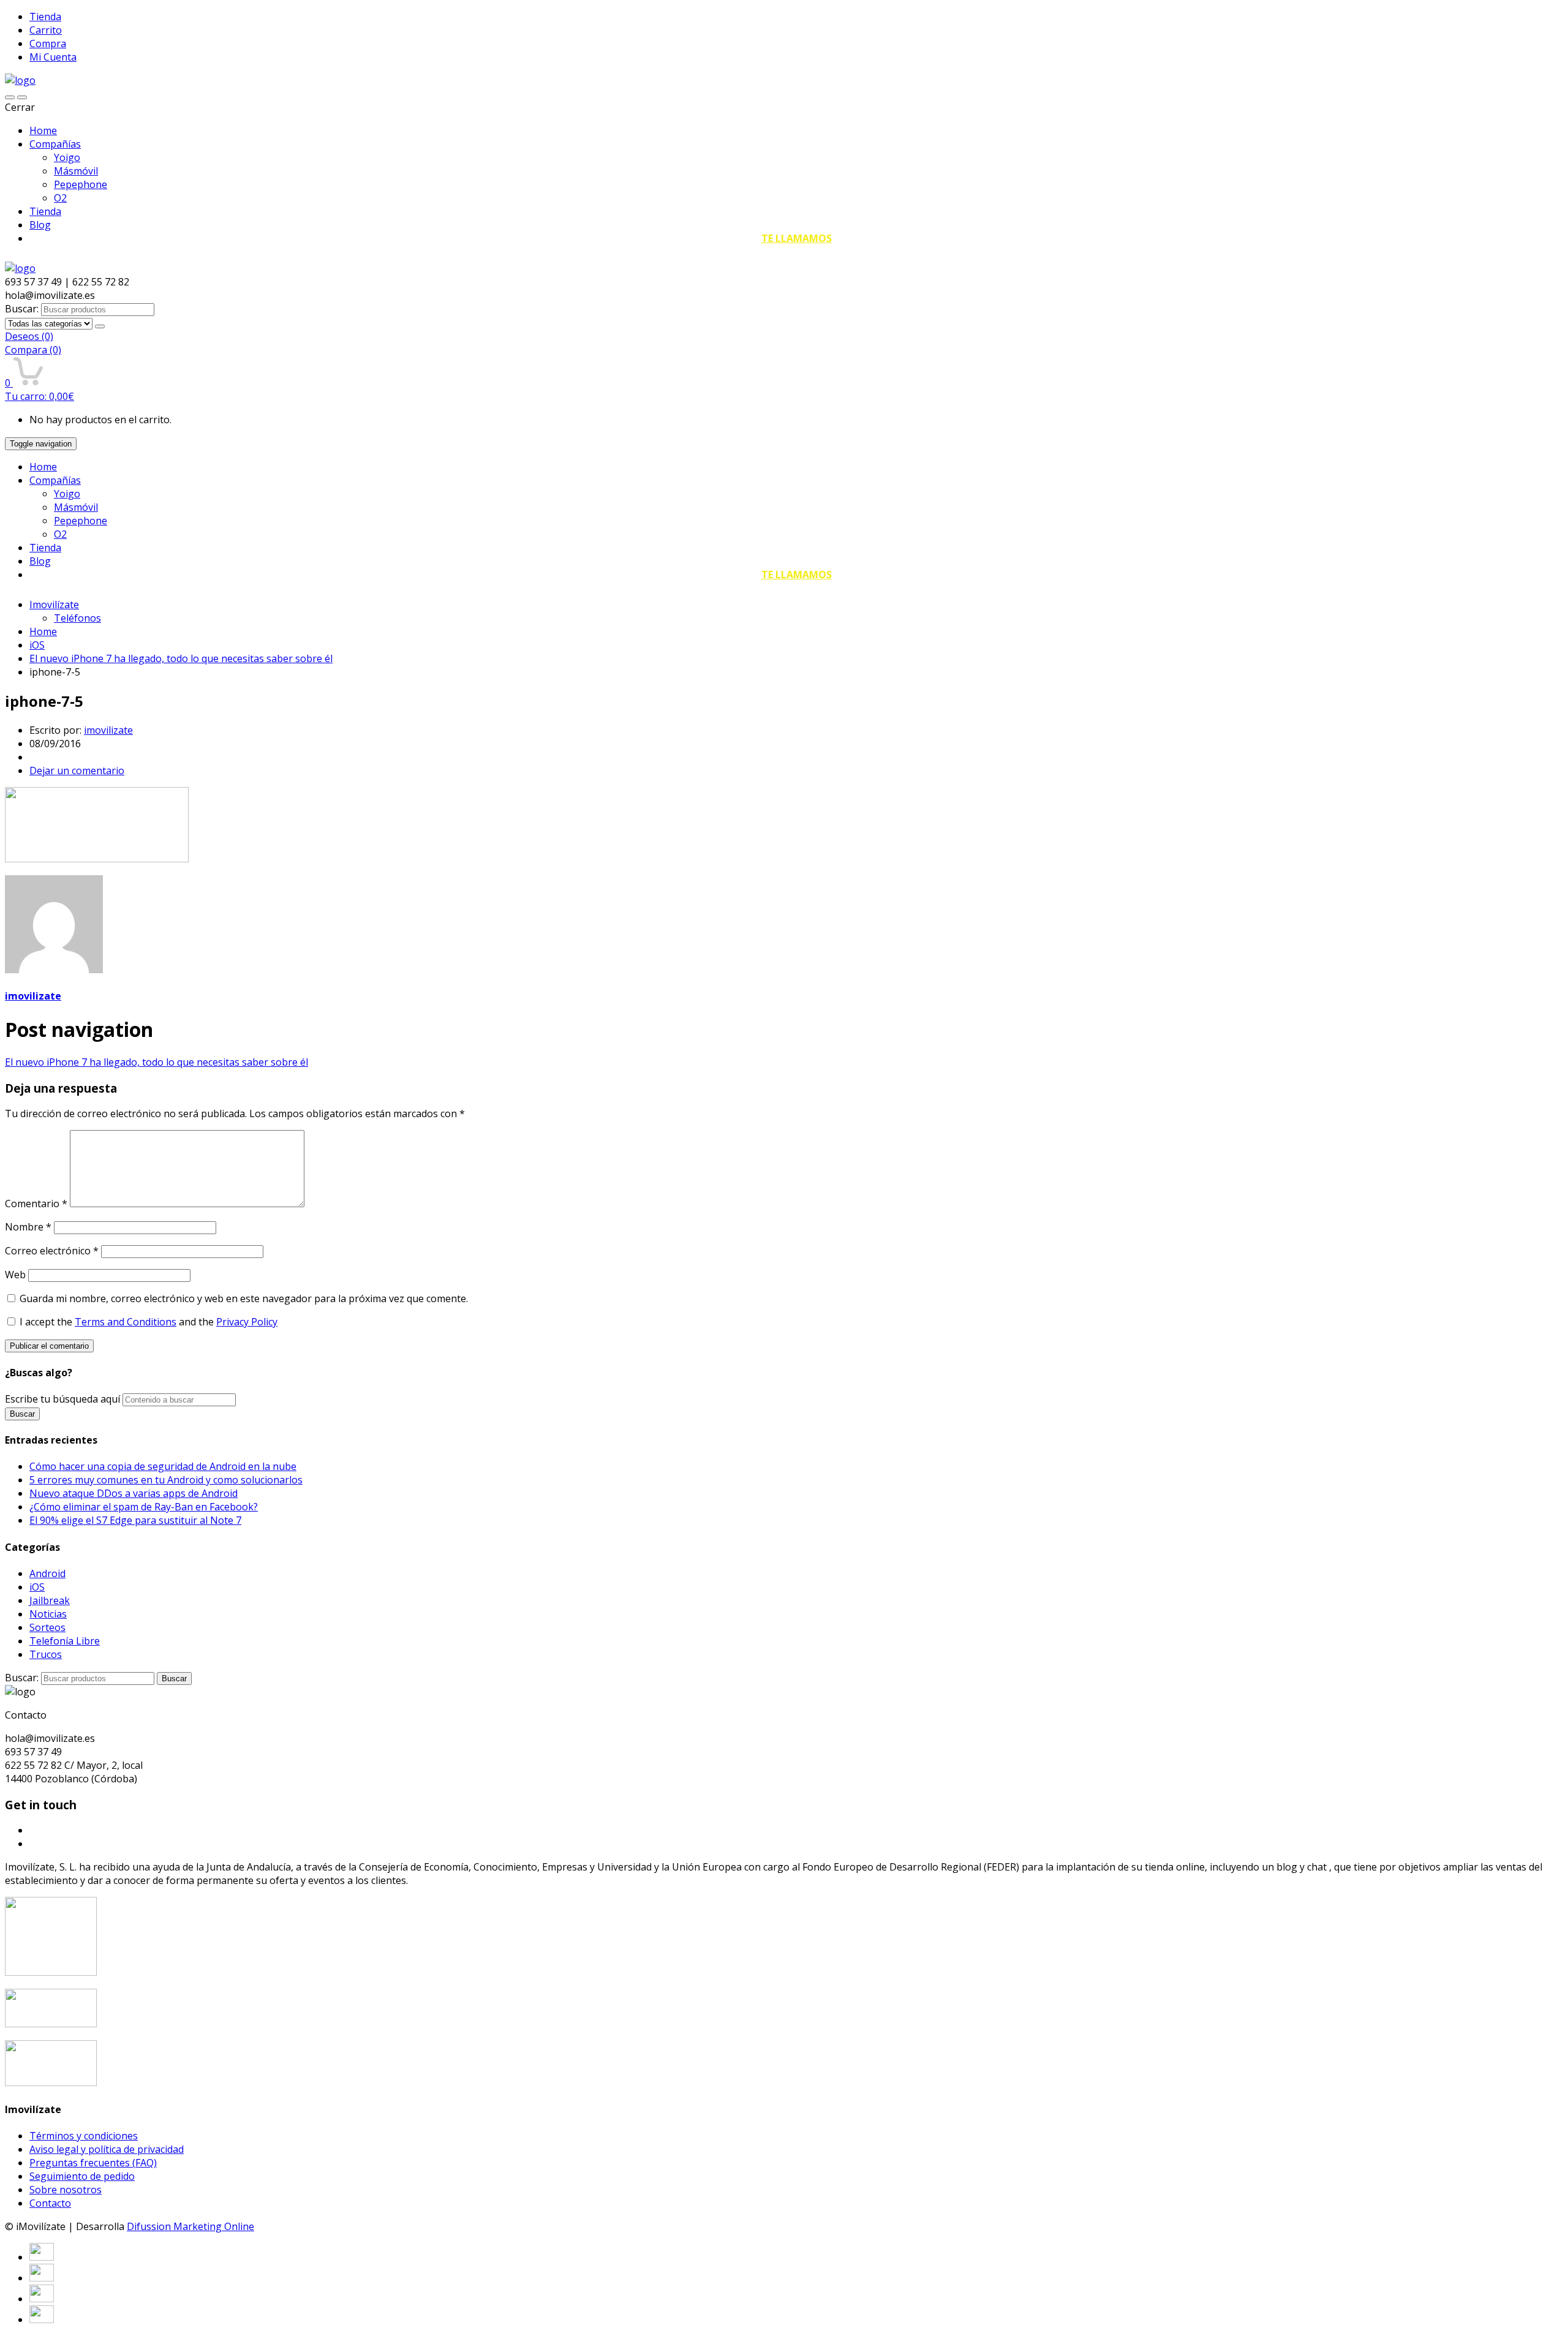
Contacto (50, 2203)
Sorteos (47, 1627)
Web (15, 1275)
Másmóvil (76, 171)
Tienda (45, 17)
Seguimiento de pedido (82, 2176)
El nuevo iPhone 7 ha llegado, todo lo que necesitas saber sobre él (181, 658)
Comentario (36, 1204)
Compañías (55, 144)
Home (43, 130)
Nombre (28, 1227)
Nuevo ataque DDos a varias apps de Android (134, 1493)
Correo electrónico (52, 1251)
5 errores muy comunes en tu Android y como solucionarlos (166, 1480)
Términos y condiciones (84, 2136)
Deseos (29, 336)
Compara (33, 350)
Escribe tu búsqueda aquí (62, 1399)
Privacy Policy (247, 1322)
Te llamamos (797, 238)
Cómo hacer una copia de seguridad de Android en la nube (163, 1466)
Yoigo (67, 157)
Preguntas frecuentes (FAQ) (93, 2163)
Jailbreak (50, 1600)
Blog (40, 225)
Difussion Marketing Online (190, 2226)
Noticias (48, 1614)
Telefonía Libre (65, 1641)
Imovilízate (54, 605)
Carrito (46, 30)
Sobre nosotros (66, 2190)
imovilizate (108, 730)
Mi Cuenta (53, 57)
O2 (60, 198)
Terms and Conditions (126, 1322)
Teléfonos (77, 618)
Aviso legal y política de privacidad (107, 2149)
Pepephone (81, 184)
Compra (48, 43)
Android (47, 1573)
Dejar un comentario (77, 771)
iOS (37, 645)
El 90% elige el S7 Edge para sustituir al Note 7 (135, 1520)
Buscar (174, 1679)
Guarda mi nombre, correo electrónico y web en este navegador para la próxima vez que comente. (244, 1298)
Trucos (46, 1654)
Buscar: (22, 309)
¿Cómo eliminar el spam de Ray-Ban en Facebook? (144, 1507)
